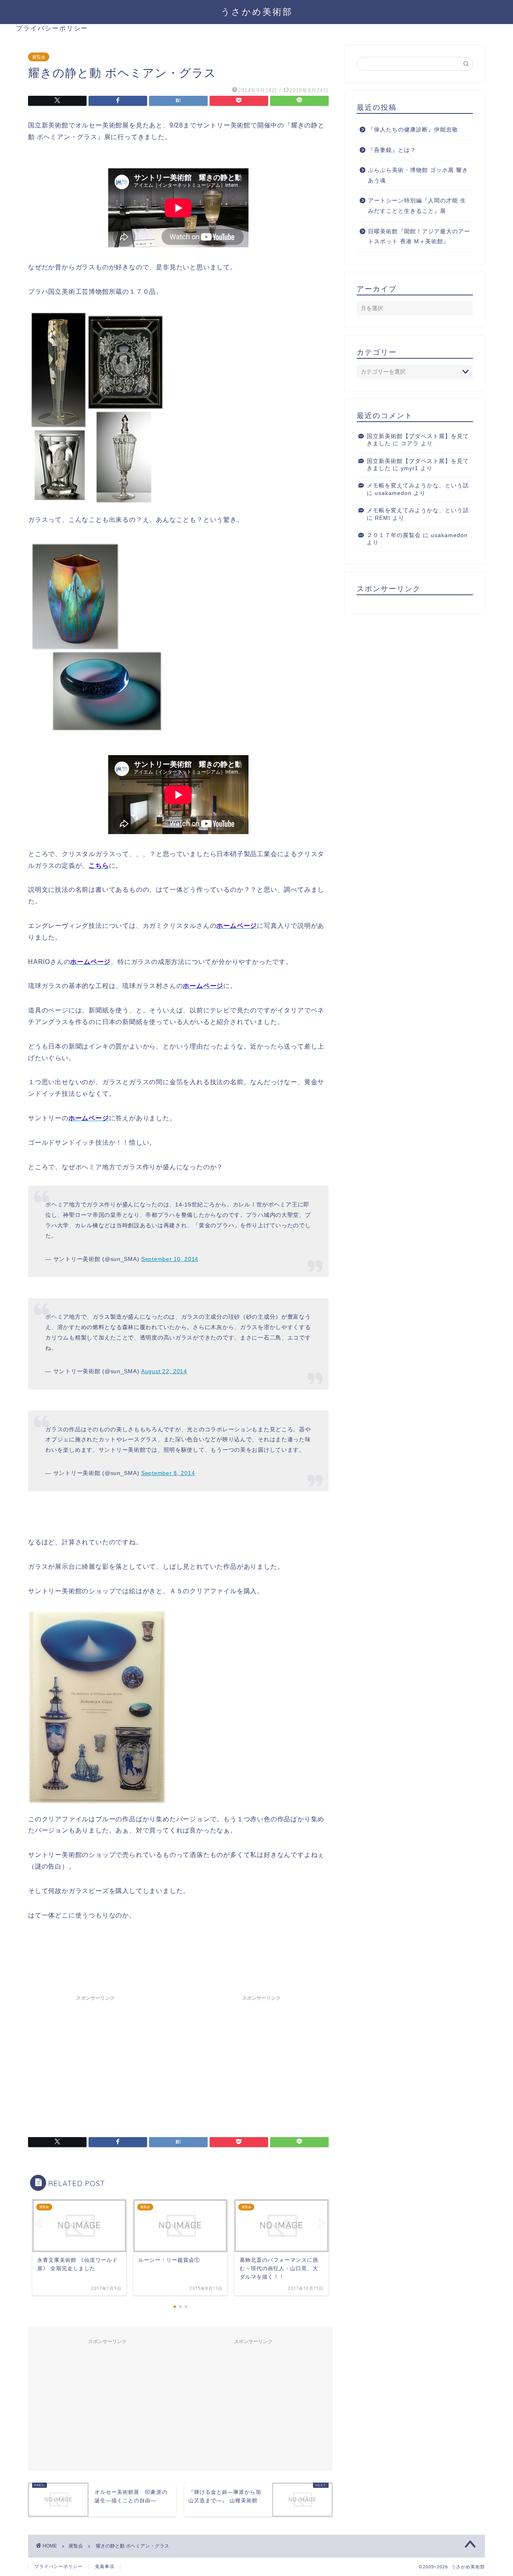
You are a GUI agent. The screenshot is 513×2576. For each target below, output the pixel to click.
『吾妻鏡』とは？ (392, 150)
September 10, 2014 (170, 1259)
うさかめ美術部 (257, 11)
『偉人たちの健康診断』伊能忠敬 (413, 130)
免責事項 (105, 2566)
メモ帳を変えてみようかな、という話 (418, 486)
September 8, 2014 (168, 1473)
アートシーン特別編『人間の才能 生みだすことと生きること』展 (417, 206)
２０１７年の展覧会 (394, 535)
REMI (383, 518)
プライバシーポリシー (52, 28)
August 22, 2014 (164, 1371)
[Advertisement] (95, 2061)
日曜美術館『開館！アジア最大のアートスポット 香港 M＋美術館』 (419, 237)
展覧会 (39, 57)
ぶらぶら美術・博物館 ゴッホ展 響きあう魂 (418, 175)
